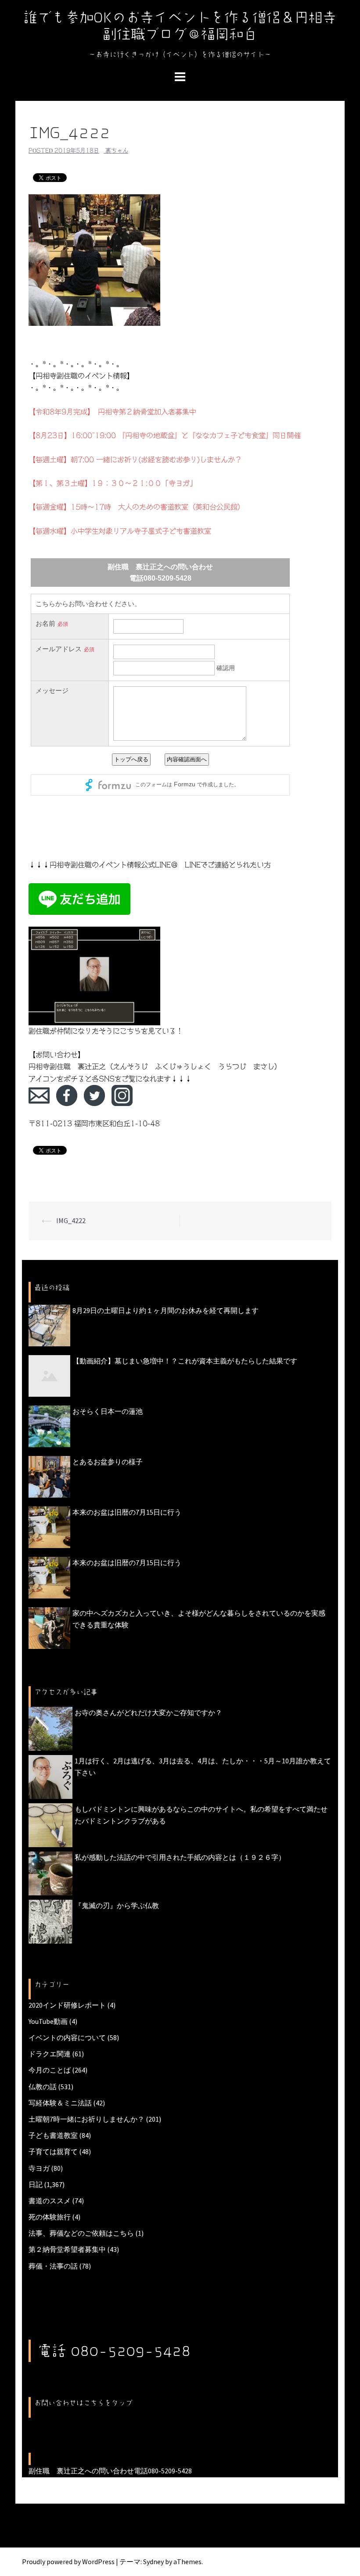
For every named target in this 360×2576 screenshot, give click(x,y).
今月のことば (50, 2070)
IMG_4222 (71, 1220)
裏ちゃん (117, 151)
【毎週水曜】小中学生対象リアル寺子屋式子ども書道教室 (120, 531)
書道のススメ (50, 2201)
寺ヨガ (39, 2168)
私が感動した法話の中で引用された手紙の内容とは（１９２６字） (180, 1857)
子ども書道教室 (53, 2135)
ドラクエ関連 (50, 2054)
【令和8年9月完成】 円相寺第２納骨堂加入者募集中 (112, 412)
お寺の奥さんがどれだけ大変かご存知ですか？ (148, 1713)
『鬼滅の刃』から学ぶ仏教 (117, 1905)
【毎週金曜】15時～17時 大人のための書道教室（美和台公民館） (137, 507)
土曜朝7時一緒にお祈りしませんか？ (86, 2119)
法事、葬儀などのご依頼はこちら (81, 2233)
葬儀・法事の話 (53, 2266)
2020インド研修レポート (67, 2005)
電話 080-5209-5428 (114, 2351)
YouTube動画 (48, 2021)
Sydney (153, 2562)
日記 (36, 2184)
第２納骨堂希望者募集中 (67, 2249)
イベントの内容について (67, 2037)
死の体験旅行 (50, 2217)
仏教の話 (43, 2087)
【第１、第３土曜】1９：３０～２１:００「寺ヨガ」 (113, 483)
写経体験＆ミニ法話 (60, 2103)
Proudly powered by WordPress (68, 2562)
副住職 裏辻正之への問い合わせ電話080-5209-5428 (110, 2471)
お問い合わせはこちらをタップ (83, 2403)
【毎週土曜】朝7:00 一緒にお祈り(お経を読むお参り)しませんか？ (135, 460)
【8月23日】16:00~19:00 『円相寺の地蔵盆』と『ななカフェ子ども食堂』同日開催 (165, 435)
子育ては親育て (53, 2151)
